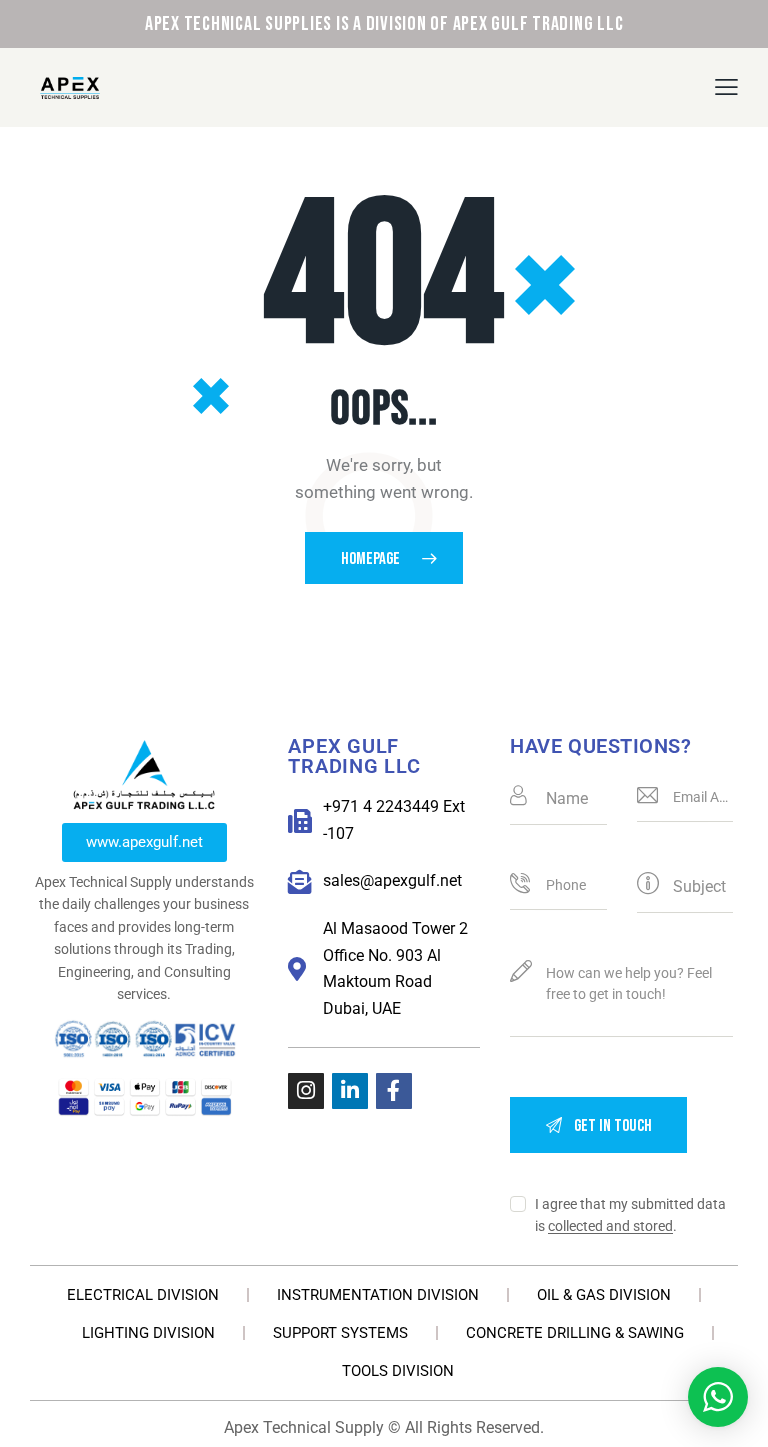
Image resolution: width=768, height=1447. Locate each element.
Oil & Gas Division (604, 1295)
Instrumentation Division (378, 1295)
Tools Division (398, 1371)
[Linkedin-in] (350, 1091)
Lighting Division (148, 1333)
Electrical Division (143, 1295)
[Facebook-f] (394, 1091)
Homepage (370, 559)
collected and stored (610, 1226)
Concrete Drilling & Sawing (575, 1333)
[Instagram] (306, 1091)
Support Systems (340, 1333)
